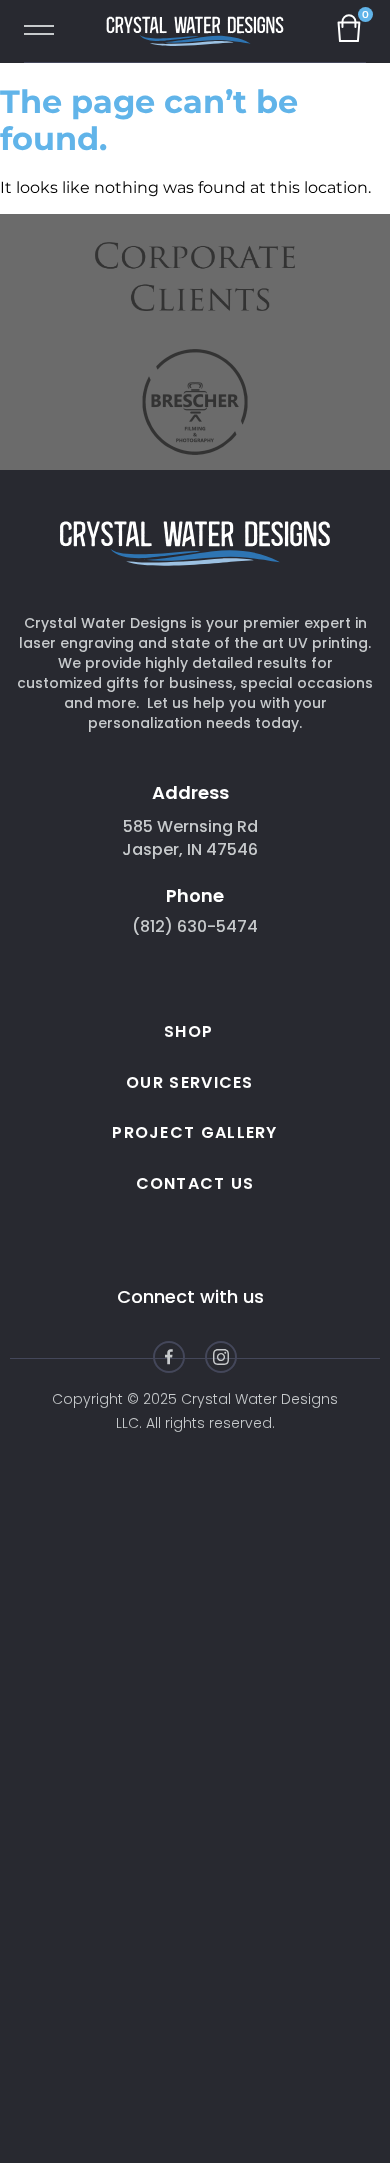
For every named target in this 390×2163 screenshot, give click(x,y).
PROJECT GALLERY (195, 1132)
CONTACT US (195, 1183)
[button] (47, 32)
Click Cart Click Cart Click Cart (356, 27)
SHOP (188, 1031)
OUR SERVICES (190, 1082)
